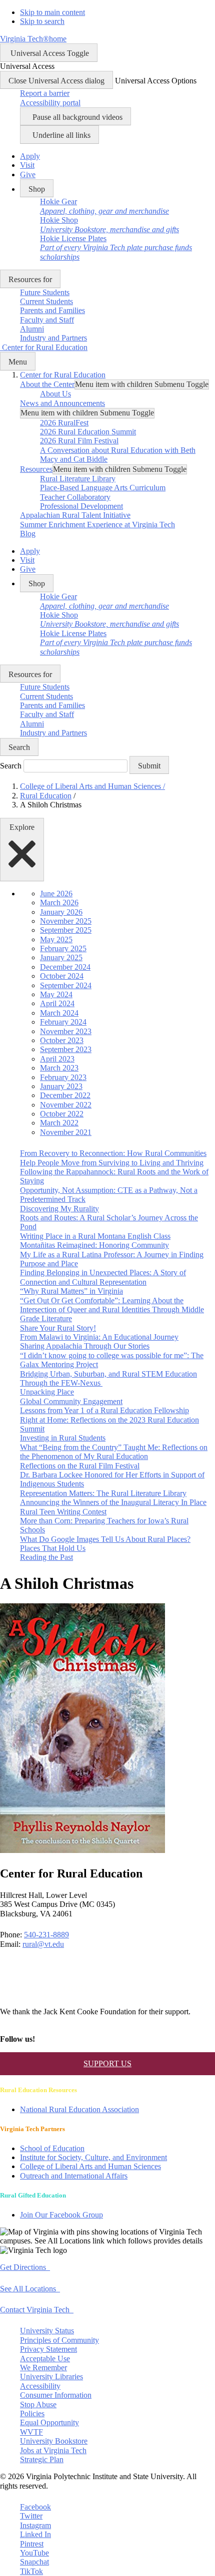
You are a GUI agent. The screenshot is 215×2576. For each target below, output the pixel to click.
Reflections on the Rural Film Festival (80, 1466)
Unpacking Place (47, 1392)
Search (11, 766)
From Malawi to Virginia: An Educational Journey (99, 1337)
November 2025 (66, 921)
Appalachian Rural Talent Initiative (75, 515)
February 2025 (63, 948)
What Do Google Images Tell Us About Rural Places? (105, 1539)
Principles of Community (59, 2340)
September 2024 (66, 985)
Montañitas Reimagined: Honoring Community (94, 1245)
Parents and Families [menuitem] (52, 310)
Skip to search (42, 21)
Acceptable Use (45, 2359)
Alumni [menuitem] (32, 329)
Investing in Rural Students (63, 1438)
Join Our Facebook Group (61, 2215)
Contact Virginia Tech (37, 2310)
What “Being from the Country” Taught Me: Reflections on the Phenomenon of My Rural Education (114, 1452)
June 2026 (56, 894)
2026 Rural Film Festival (79, 441)
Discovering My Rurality (59, 1209)
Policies (32, 2413)
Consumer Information (56, 2395)
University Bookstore (54, 2441)
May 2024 (56, 994)
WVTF (31, 2432)
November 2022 (66, 1105)
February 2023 (63, 1077)
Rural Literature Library (78, 479)
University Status (47, 2331)
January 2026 (61, 912)
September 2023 (66, 1049)
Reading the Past (46, 1557)
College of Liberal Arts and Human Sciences (92, 786)
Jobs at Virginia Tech (53, 2450)
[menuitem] (104, 206)
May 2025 (56, 939)
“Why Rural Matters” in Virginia (71, 1291)
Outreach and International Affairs (74, 2176)
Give (28, 175)
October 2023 (62, 1040)
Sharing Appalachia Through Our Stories (85, 1346)
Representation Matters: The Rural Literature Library (103, 1493)
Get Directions (25, 2267)
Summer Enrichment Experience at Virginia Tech (97, 525)
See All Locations (30, 2289)
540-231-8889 (46, 1935)
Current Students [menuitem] (46, 301)
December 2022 (65, 1095)
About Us (55, 394)
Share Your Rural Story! (58, 1328)
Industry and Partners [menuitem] (53, 338)
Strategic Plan (42, 2459)
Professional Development (81, 506)
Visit (27, 165)
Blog (28, 534)
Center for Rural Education (63, 375)
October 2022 (62, 1114)
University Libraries (51, 2377)
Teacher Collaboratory (75, 497)
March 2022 (59, 1123)
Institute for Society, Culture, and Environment (93, 2157)
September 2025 (66, 930)
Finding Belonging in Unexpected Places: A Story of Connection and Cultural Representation (103, 1277)
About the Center (47, 384)
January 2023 (61, 1086)
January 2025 (61, 957)
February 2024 (63, 1022)
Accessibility (40, 2386)
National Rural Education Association (79, 2109)
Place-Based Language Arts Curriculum (103, 488)
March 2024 (59, 1013)
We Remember (43, 2368)
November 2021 (66, 1132)
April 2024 (57, 1003)
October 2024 (62, 976)
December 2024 (65, 967)
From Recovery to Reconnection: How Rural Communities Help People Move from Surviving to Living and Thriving (113, 1158)
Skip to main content (52, 12)
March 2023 (59, 1068)
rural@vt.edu (43, 1944)
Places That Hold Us (53, 1548)
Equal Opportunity (49, 2422)
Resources (36, 469)
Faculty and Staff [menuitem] (47, 320)
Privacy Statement (48, 2349)
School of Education (52, 2148)
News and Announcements (62, 403)
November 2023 (66, 1031)
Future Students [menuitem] (45, 292)
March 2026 (59, 903)
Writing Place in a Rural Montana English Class (95, 1236)
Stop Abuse (38, 2404)
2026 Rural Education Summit (88, 432)
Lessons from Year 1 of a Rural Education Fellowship (104, 1410)
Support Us (107, 2063)
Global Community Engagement (71, 1401)
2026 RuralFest (64, 423)
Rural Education (46, 796)
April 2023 (57, 1059)
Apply (30, 156)
